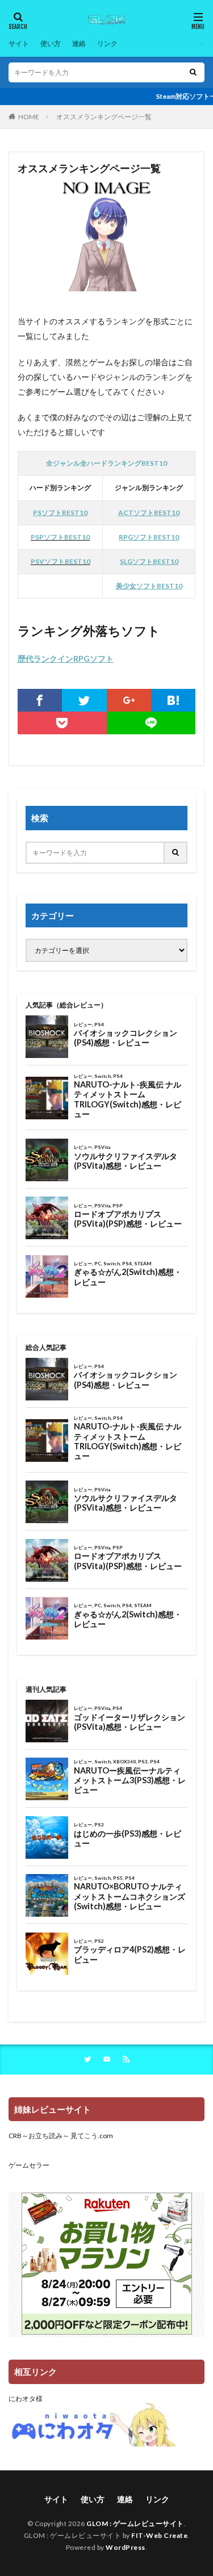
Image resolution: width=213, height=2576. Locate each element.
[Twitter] (84, 700)
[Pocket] (62, 723)
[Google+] (129, 700)
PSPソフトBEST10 (60, 537)
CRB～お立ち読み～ (39, 2136)
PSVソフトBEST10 (60, 561)
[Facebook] (40, 700)
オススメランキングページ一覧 (104, 117)
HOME (29, 117)
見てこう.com (92, 2136)
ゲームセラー (29, 2165)
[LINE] (151, 723)
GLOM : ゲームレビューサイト (135, 2523)
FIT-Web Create (159, 2535)
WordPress (126, 2547)
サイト (19, 43)
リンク (107, 43)
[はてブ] (173, 700)
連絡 (79, 43)
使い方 (51, 43)
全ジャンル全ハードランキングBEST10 (106, 463)
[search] (193, 72)
